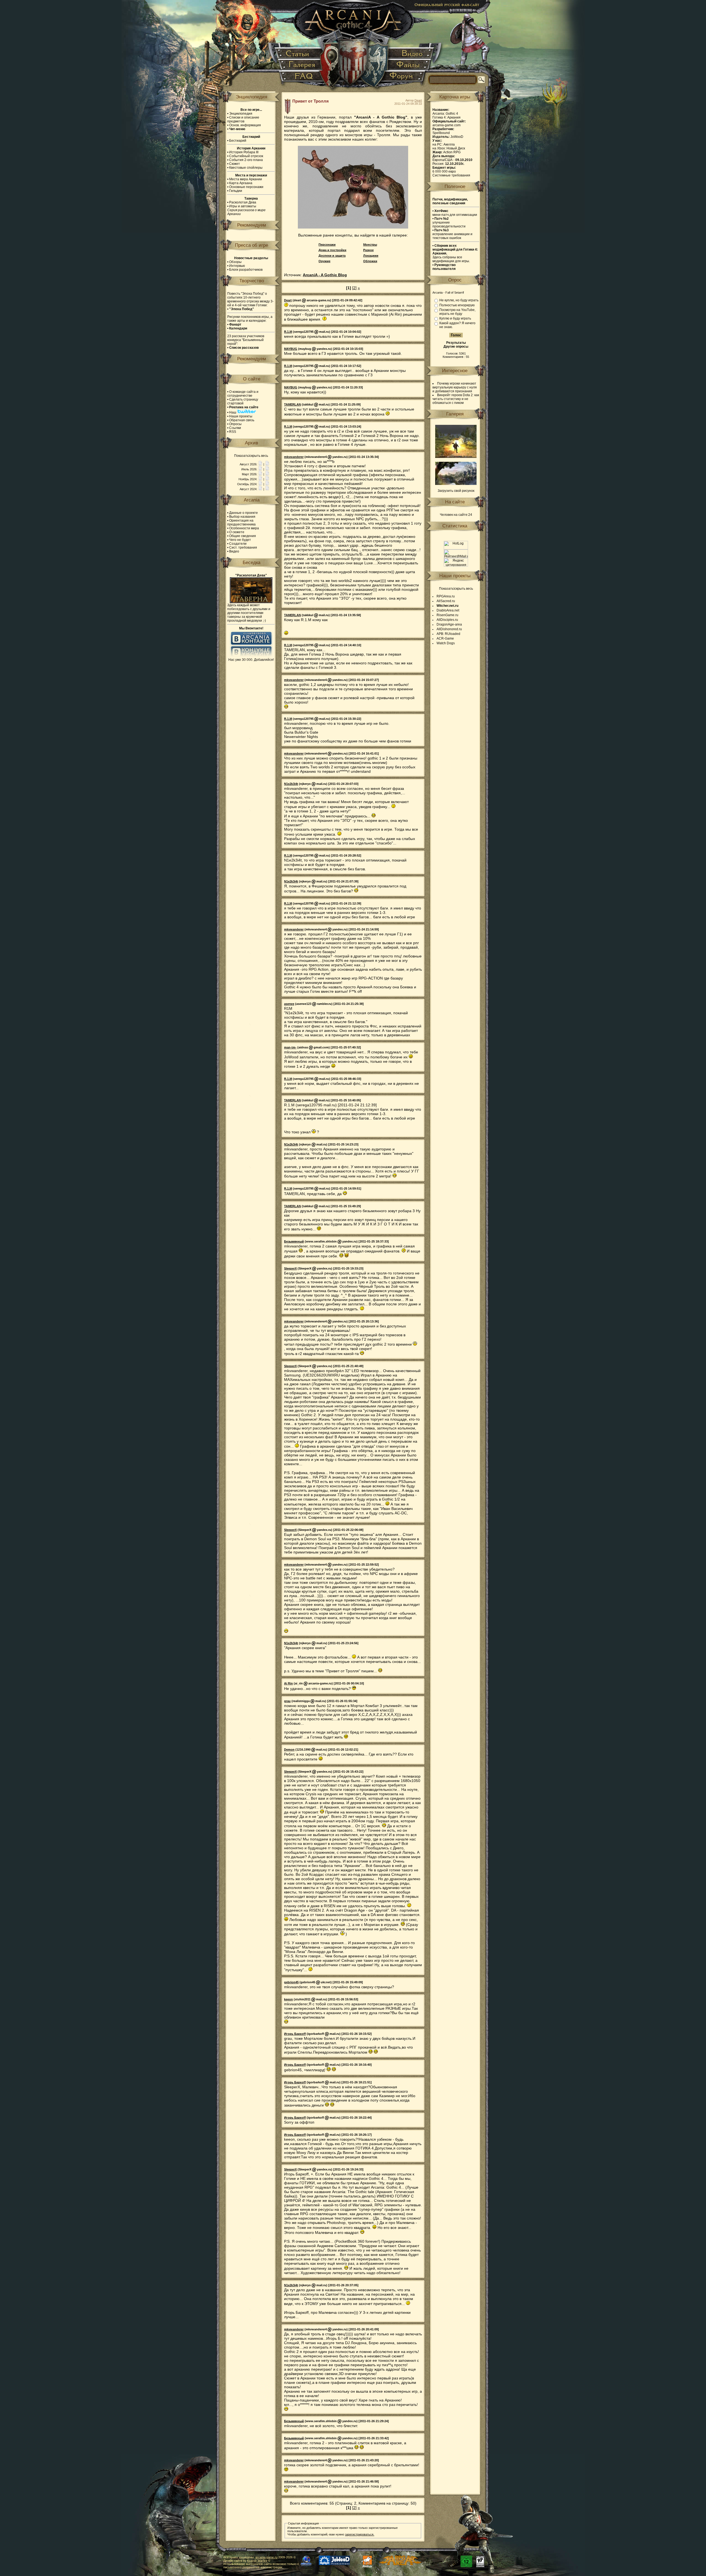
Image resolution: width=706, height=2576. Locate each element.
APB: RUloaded (448, 634)
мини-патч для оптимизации (455, 213)
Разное (368, 250)
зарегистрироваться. (360, 2534)
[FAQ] (301, 78)
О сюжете (237, 532)
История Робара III (244, 152)
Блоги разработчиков (246, 270)
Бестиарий (238, 141)
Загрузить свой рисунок (456, 491)
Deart (418, 100)
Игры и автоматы (243, 206)
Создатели (238, 544)
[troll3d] (353, 227)
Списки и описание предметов (243, 119)
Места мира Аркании (246, 179)
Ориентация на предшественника (241, 522)
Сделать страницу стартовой (243, 401)
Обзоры (235, 262)
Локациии (371, 256)
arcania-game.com (446, 125)
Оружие (324, 261)
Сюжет (235, 164)
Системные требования (451, 175)
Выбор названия (242, 517)
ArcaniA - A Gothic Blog (325, 275)
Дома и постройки (332, 250)
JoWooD (457, 137)
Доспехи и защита (332, 256)
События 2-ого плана (246, 160)
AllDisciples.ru (447, 620)
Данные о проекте (244, 513)
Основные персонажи (246, 187)
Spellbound (441, 133)
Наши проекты (241, 416)
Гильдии (236, 191)
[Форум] (404, 78)
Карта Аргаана (241, 183)
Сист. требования (243, 548)
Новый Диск (456, 148)
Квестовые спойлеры (246, 168)
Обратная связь (242, 420)
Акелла (449, 144)
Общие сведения (243, 536)
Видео (234, 551)
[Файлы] (409, 65)
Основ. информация (245, 125)
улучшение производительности (449, 222)
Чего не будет (240, 540)
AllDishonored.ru (449, 629)
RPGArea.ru (446, 596)
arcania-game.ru (266, 2557)
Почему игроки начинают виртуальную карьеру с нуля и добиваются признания (455, 387)
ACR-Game (445, 638)
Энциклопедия (241, 114)
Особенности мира (244, 528)
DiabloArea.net (448, 610)
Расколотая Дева (243, 202)
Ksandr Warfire (257, 2561)
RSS (233, 432)
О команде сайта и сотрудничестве (243, 394)
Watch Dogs (446, 643)
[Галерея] (301, 65)
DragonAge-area (449, 624)
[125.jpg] (456, 457)
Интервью (237, 266)
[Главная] (353, 47)
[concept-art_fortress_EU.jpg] (456, 484)
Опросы (235, 424)
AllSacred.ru (446, 601)
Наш (233, 412)
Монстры (370, 245)
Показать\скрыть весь (251, 456)
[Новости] (260, 464)
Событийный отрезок (246, 156)
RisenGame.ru (447, 615)
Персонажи (327, 245)
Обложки (370, 261)
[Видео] (411, 54)
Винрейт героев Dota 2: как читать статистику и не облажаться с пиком (456, 399)
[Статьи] (299, 54)
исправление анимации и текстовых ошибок (452, 234)
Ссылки (235, 428)
